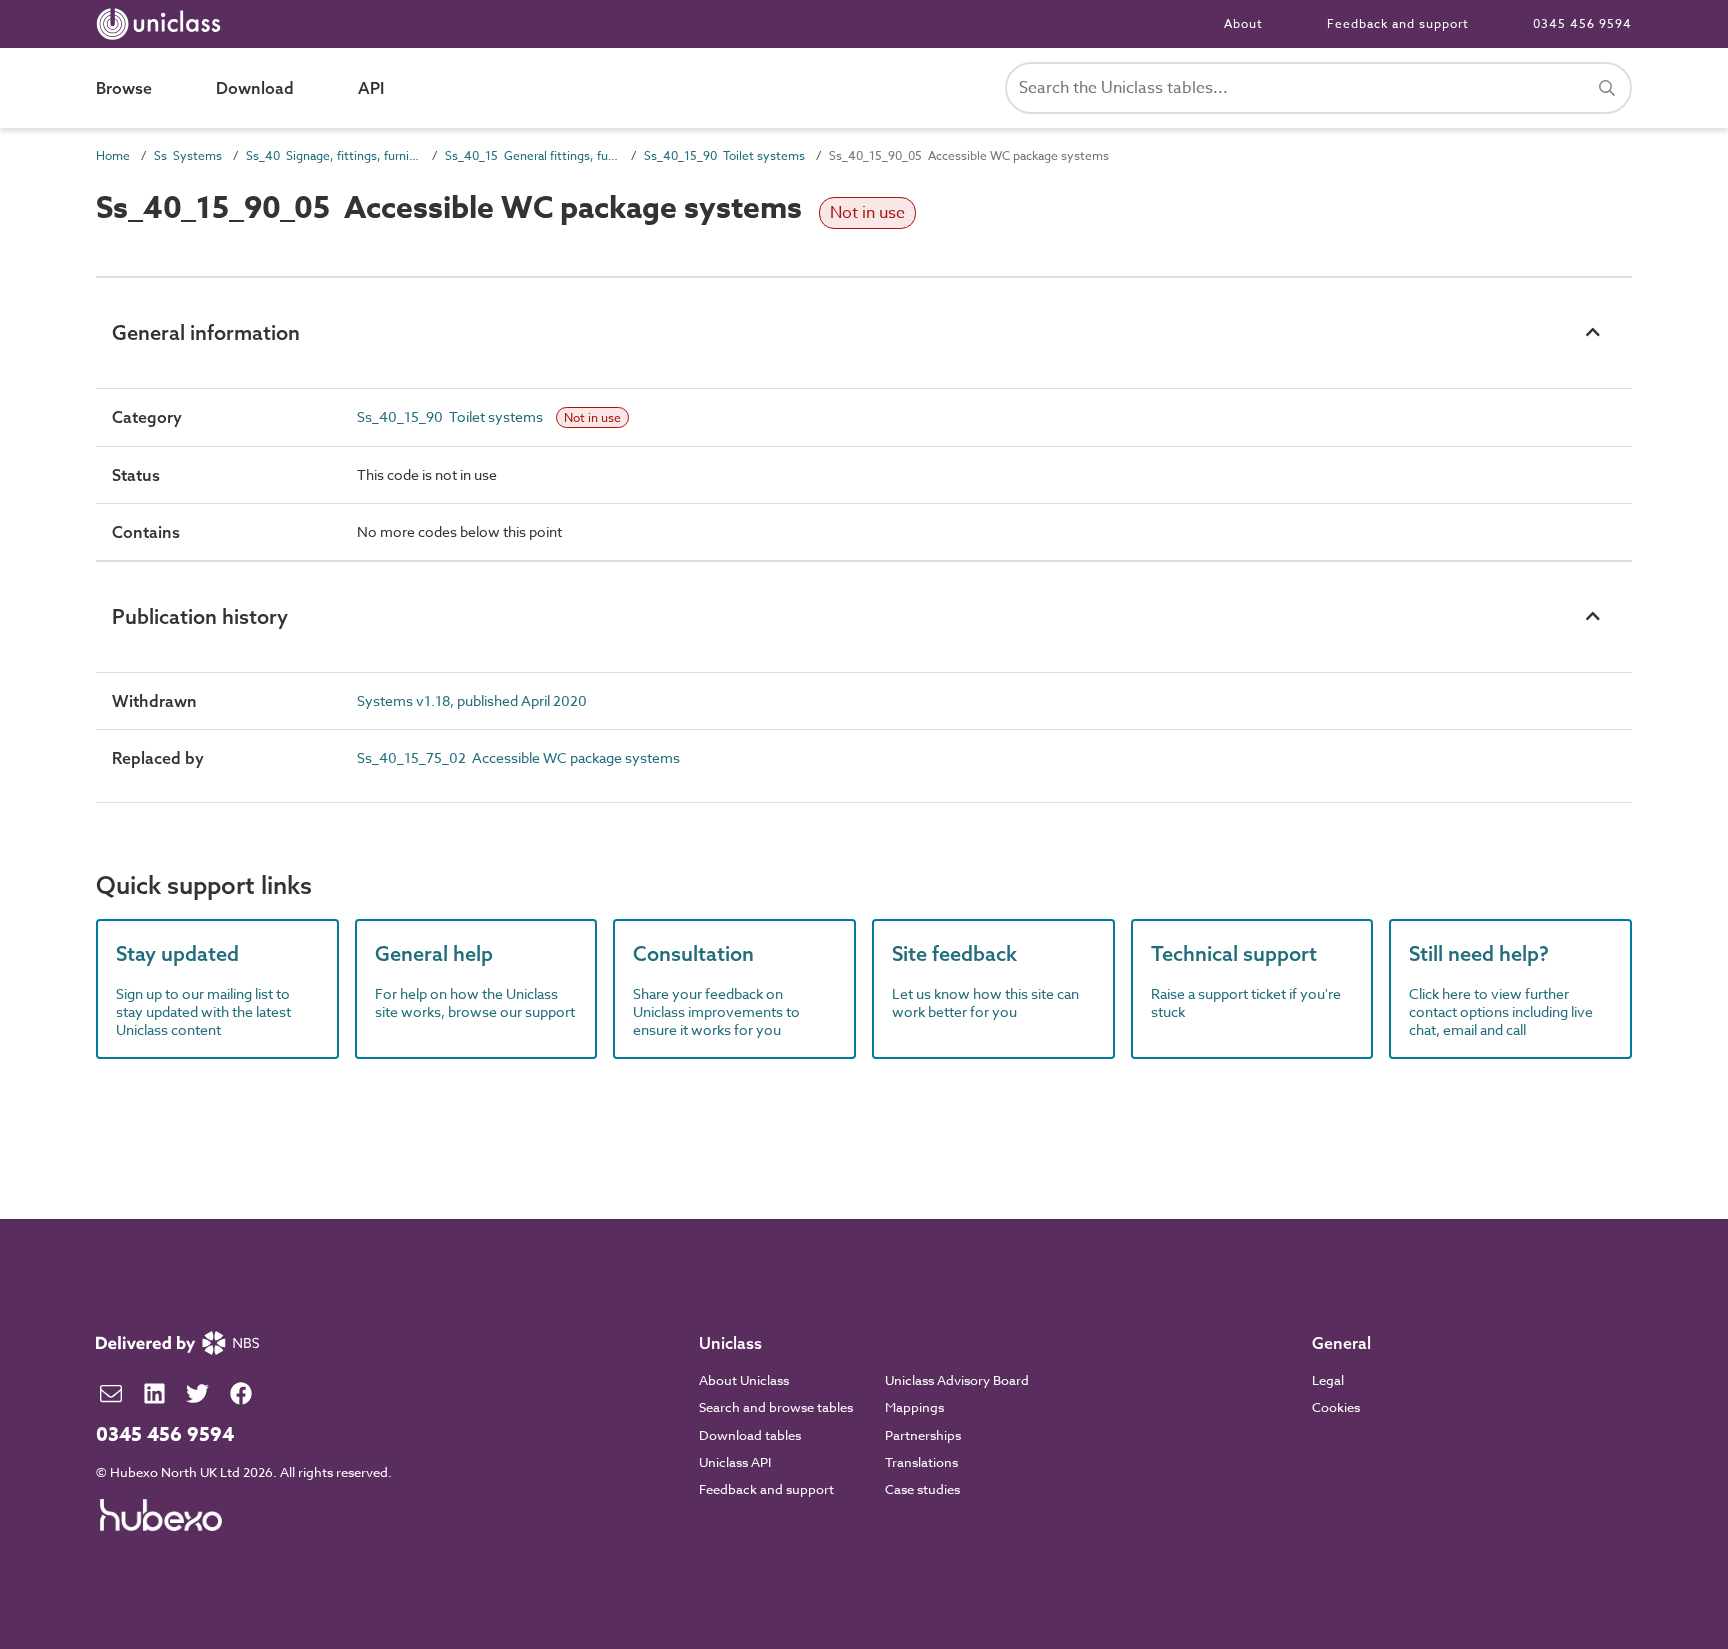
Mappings (914, 1407)
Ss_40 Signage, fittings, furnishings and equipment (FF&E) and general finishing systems (333, 155)
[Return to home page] (162, 24)
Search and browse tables (776, 1407)
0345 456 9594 (1582, 23)
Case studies (922, 1489)
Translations (921, 1462)
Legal (1328, 1380)
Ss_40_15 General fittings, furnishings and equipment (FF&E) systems (532, 155)
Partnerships (923, 1435)
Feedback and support (1398, 23)
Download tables (750, 1435)
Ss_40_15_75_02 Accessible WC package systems (518, 757)
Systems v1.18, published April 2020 (472, 700)
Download (255, 88)
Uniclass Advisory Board (957, 1380)
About (1243, 23)
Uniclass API (735, 1462)
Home (113, 155)
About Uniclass (744, 1380)
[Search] (1607, 88)
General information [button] (206, 332)
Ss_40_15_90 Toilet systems (724, 155)
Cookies (1336, 1407)
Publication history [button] (200, 616)
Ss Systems (188, 155)
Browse (124, 88)
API (371, 88)
